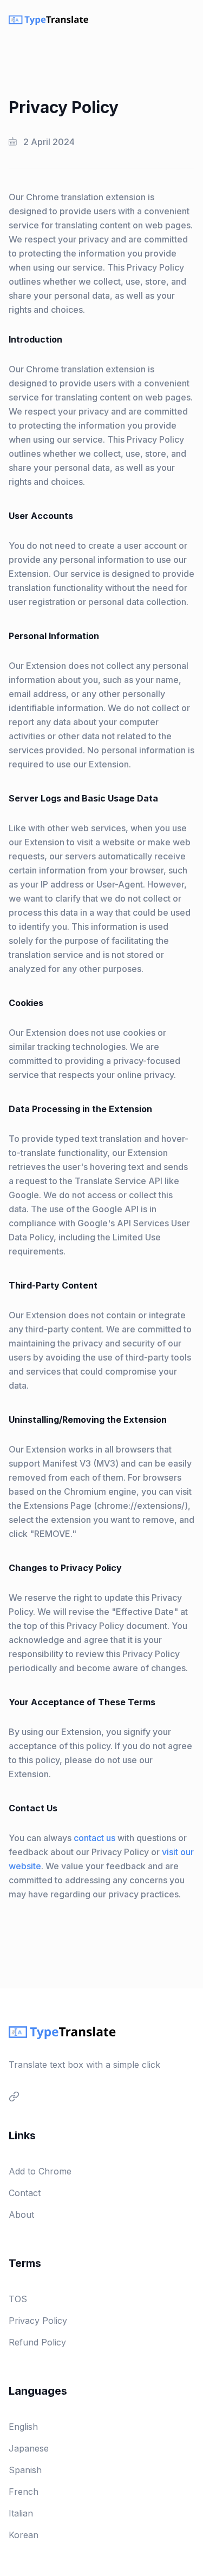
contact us (94, 1838)
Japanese (29, 2448)
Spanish (25, 2470)
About (21, 2214)
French (24, 2492)
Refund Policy (37, 2342)
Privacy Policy (38, 2321)
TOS (18, 2299)
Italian (21, 2513)
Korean (24, 2535)
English (23, 2427)
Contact (25, 2193)
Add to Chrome (40, 2171)
